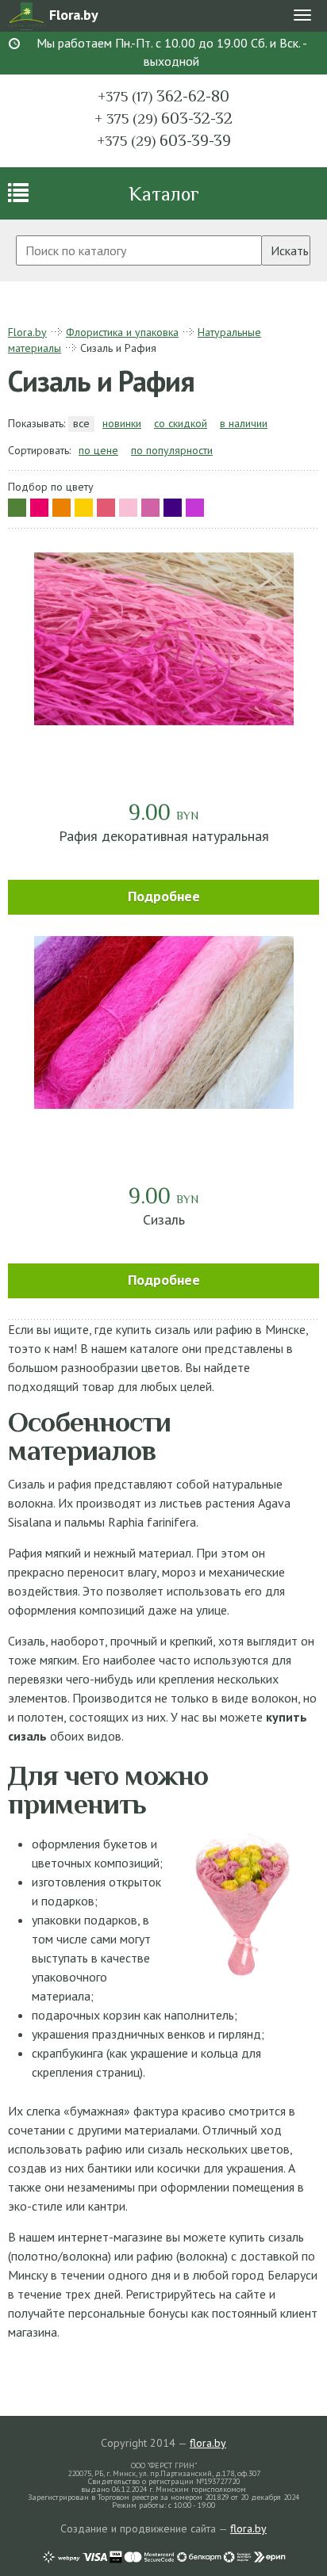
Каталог (164, 194)
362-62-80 (163, 96)
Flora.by (27, 332)
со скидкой (181, 423)
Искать (290, 250)
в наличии (244, 423)
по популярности (172, 450)
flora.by (208, 2443)
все (81, 423)
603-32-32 (163, 118)
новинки (122, 423)
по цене (98, 450)
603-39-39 (164, 140)
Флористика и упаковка (122, 332)
